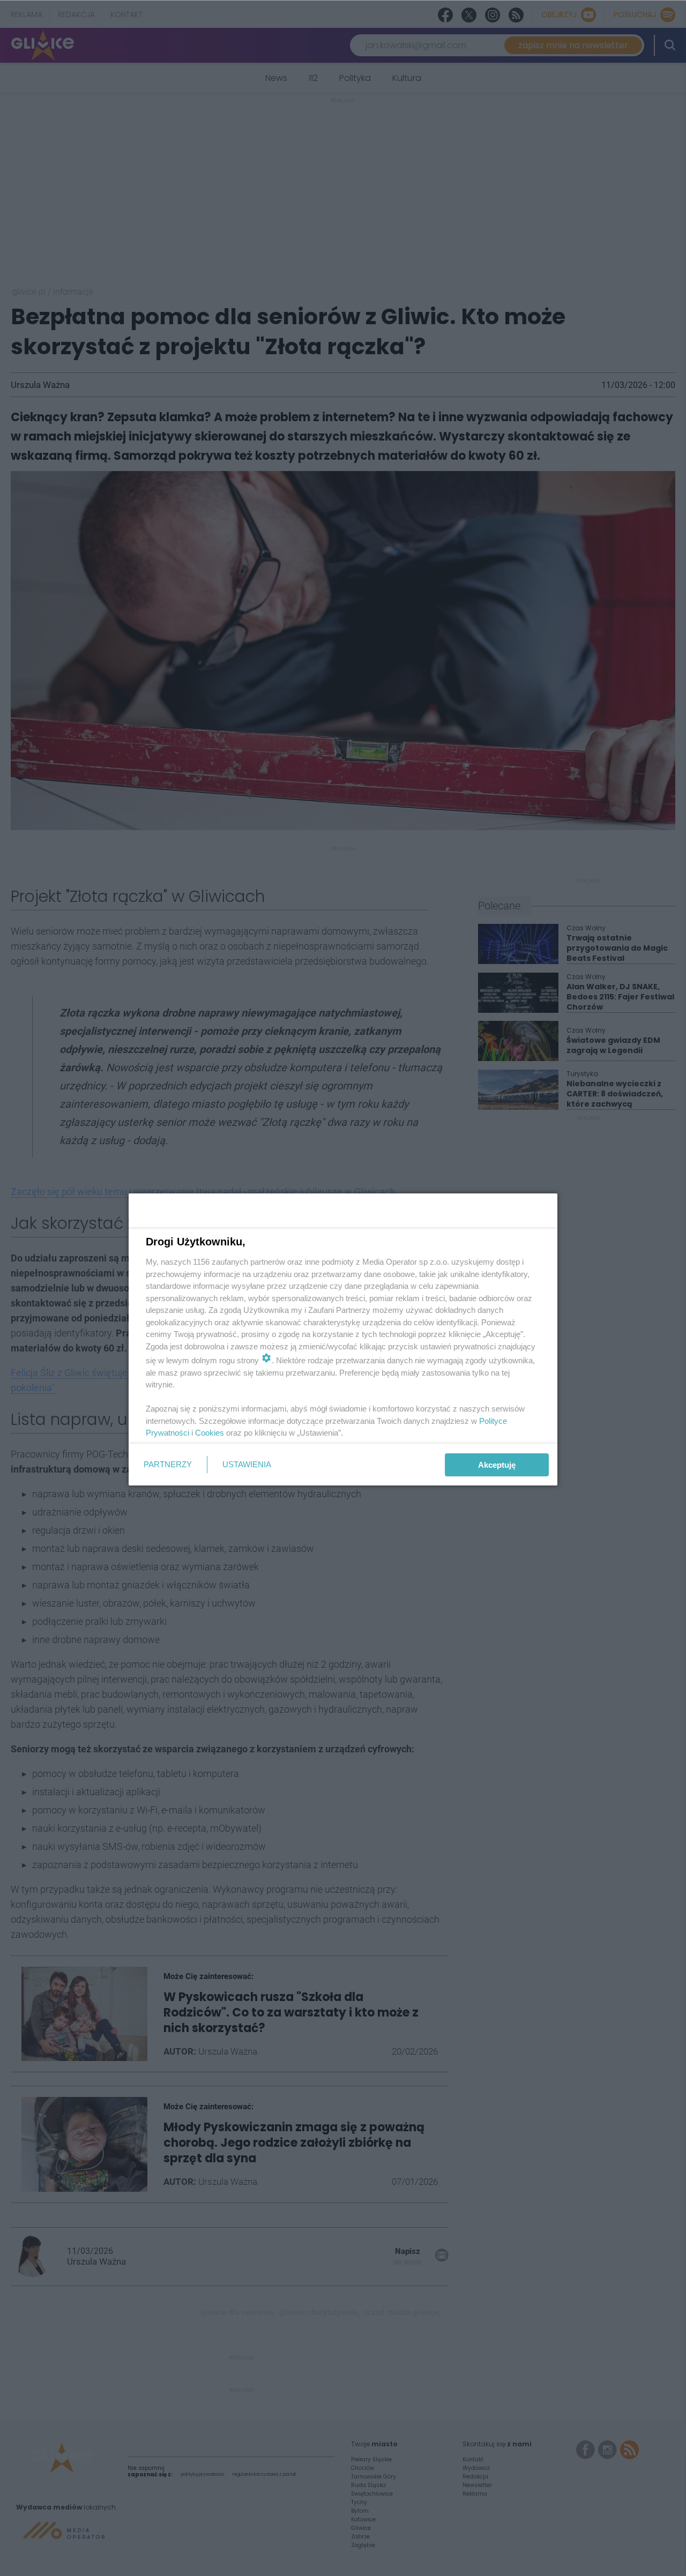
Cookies (210, 1433)
